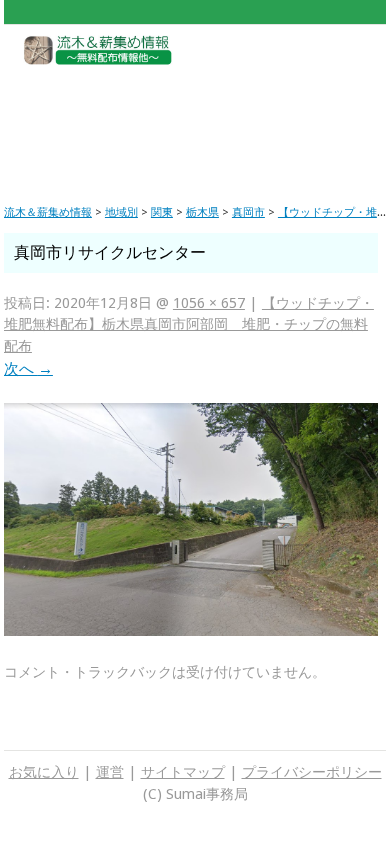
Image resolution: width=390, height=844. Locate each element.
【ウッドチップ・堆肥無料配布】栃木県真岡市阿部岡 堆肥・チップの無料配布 (189, 324)
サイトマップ (183, 772)
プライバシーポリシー (312, 772)
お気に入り (44, 772)
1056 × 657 (209, 303)
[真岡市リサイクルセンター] (191, 631)
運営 (110, 772)
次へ (28, 369)
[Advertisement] (194, 120)
